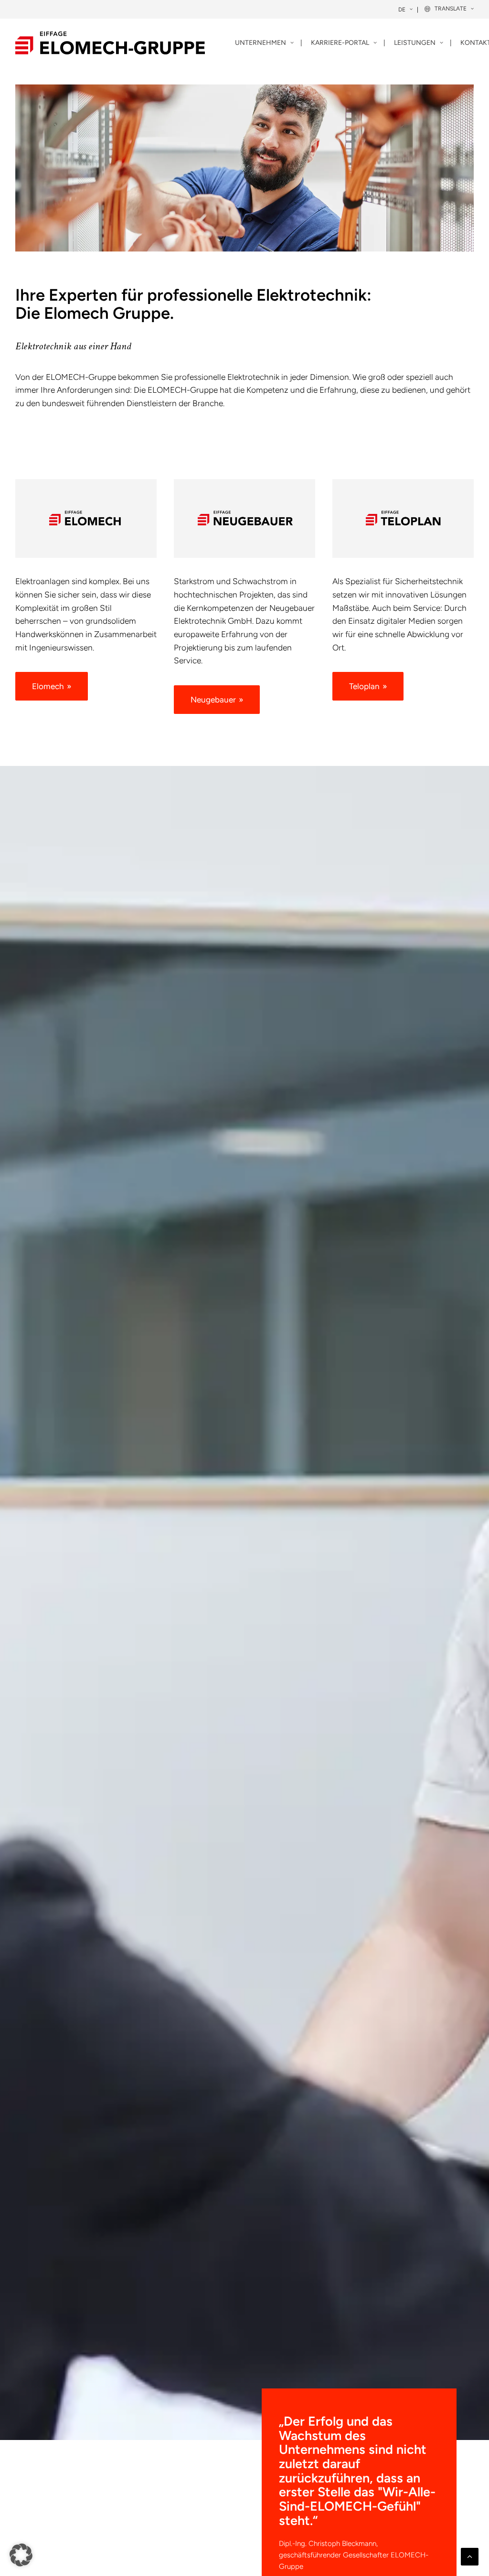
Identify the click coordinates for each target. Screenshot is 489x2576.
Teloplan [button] (364, 686)
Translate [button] (451, 9)
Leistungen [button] (415, 43)
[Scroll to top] (470, 2556)
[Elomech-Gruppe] (110, 43)
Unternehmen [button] (260, 43)
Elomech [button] (48, 686)
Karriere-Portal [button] (340, 43)
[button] (21, 2555)
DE (402, 10)
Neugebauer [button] (213, 700)
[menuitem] (406, 10)
